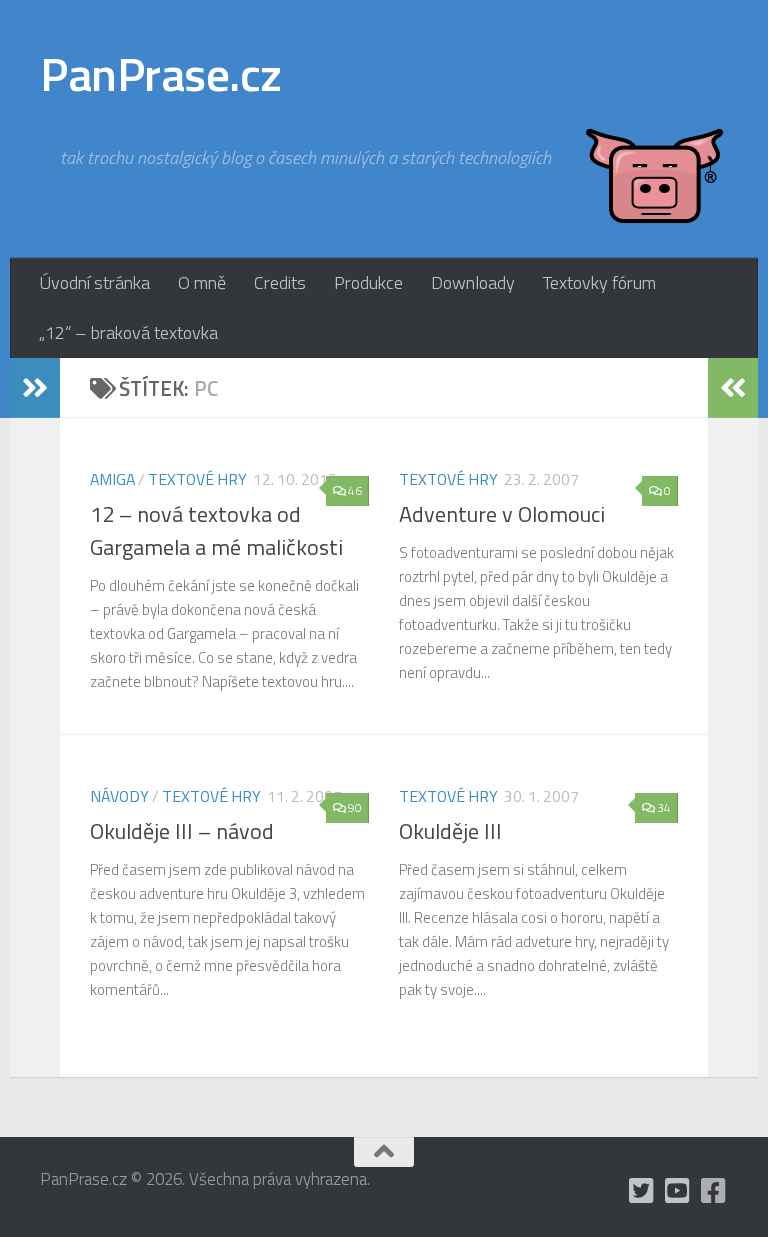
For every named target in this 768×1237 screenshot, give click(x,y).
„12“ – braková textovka (128, 332)
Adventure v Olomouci (502, 514)
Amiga (112, 479)
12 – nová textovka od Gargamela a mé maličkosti (216, 530)
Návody (119, 796)
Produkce (368, 282)
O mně (202, 282)
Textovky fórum (599, 282)
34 (664, 807)
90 (355, 807)
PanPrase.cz (161, 74)
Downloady (473, 282)
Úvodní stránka (94, 282)
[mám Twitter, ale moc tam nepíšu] (642, 1191)
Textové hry (197, 479)
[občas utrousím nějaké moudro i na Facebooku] (714, 1191)
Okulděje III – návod (182, 831)
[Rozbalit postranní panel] (35, 388)
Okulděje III (450, 831)
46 (355, 490)
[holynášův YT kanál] (678, 1191)
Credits (280, 282)
